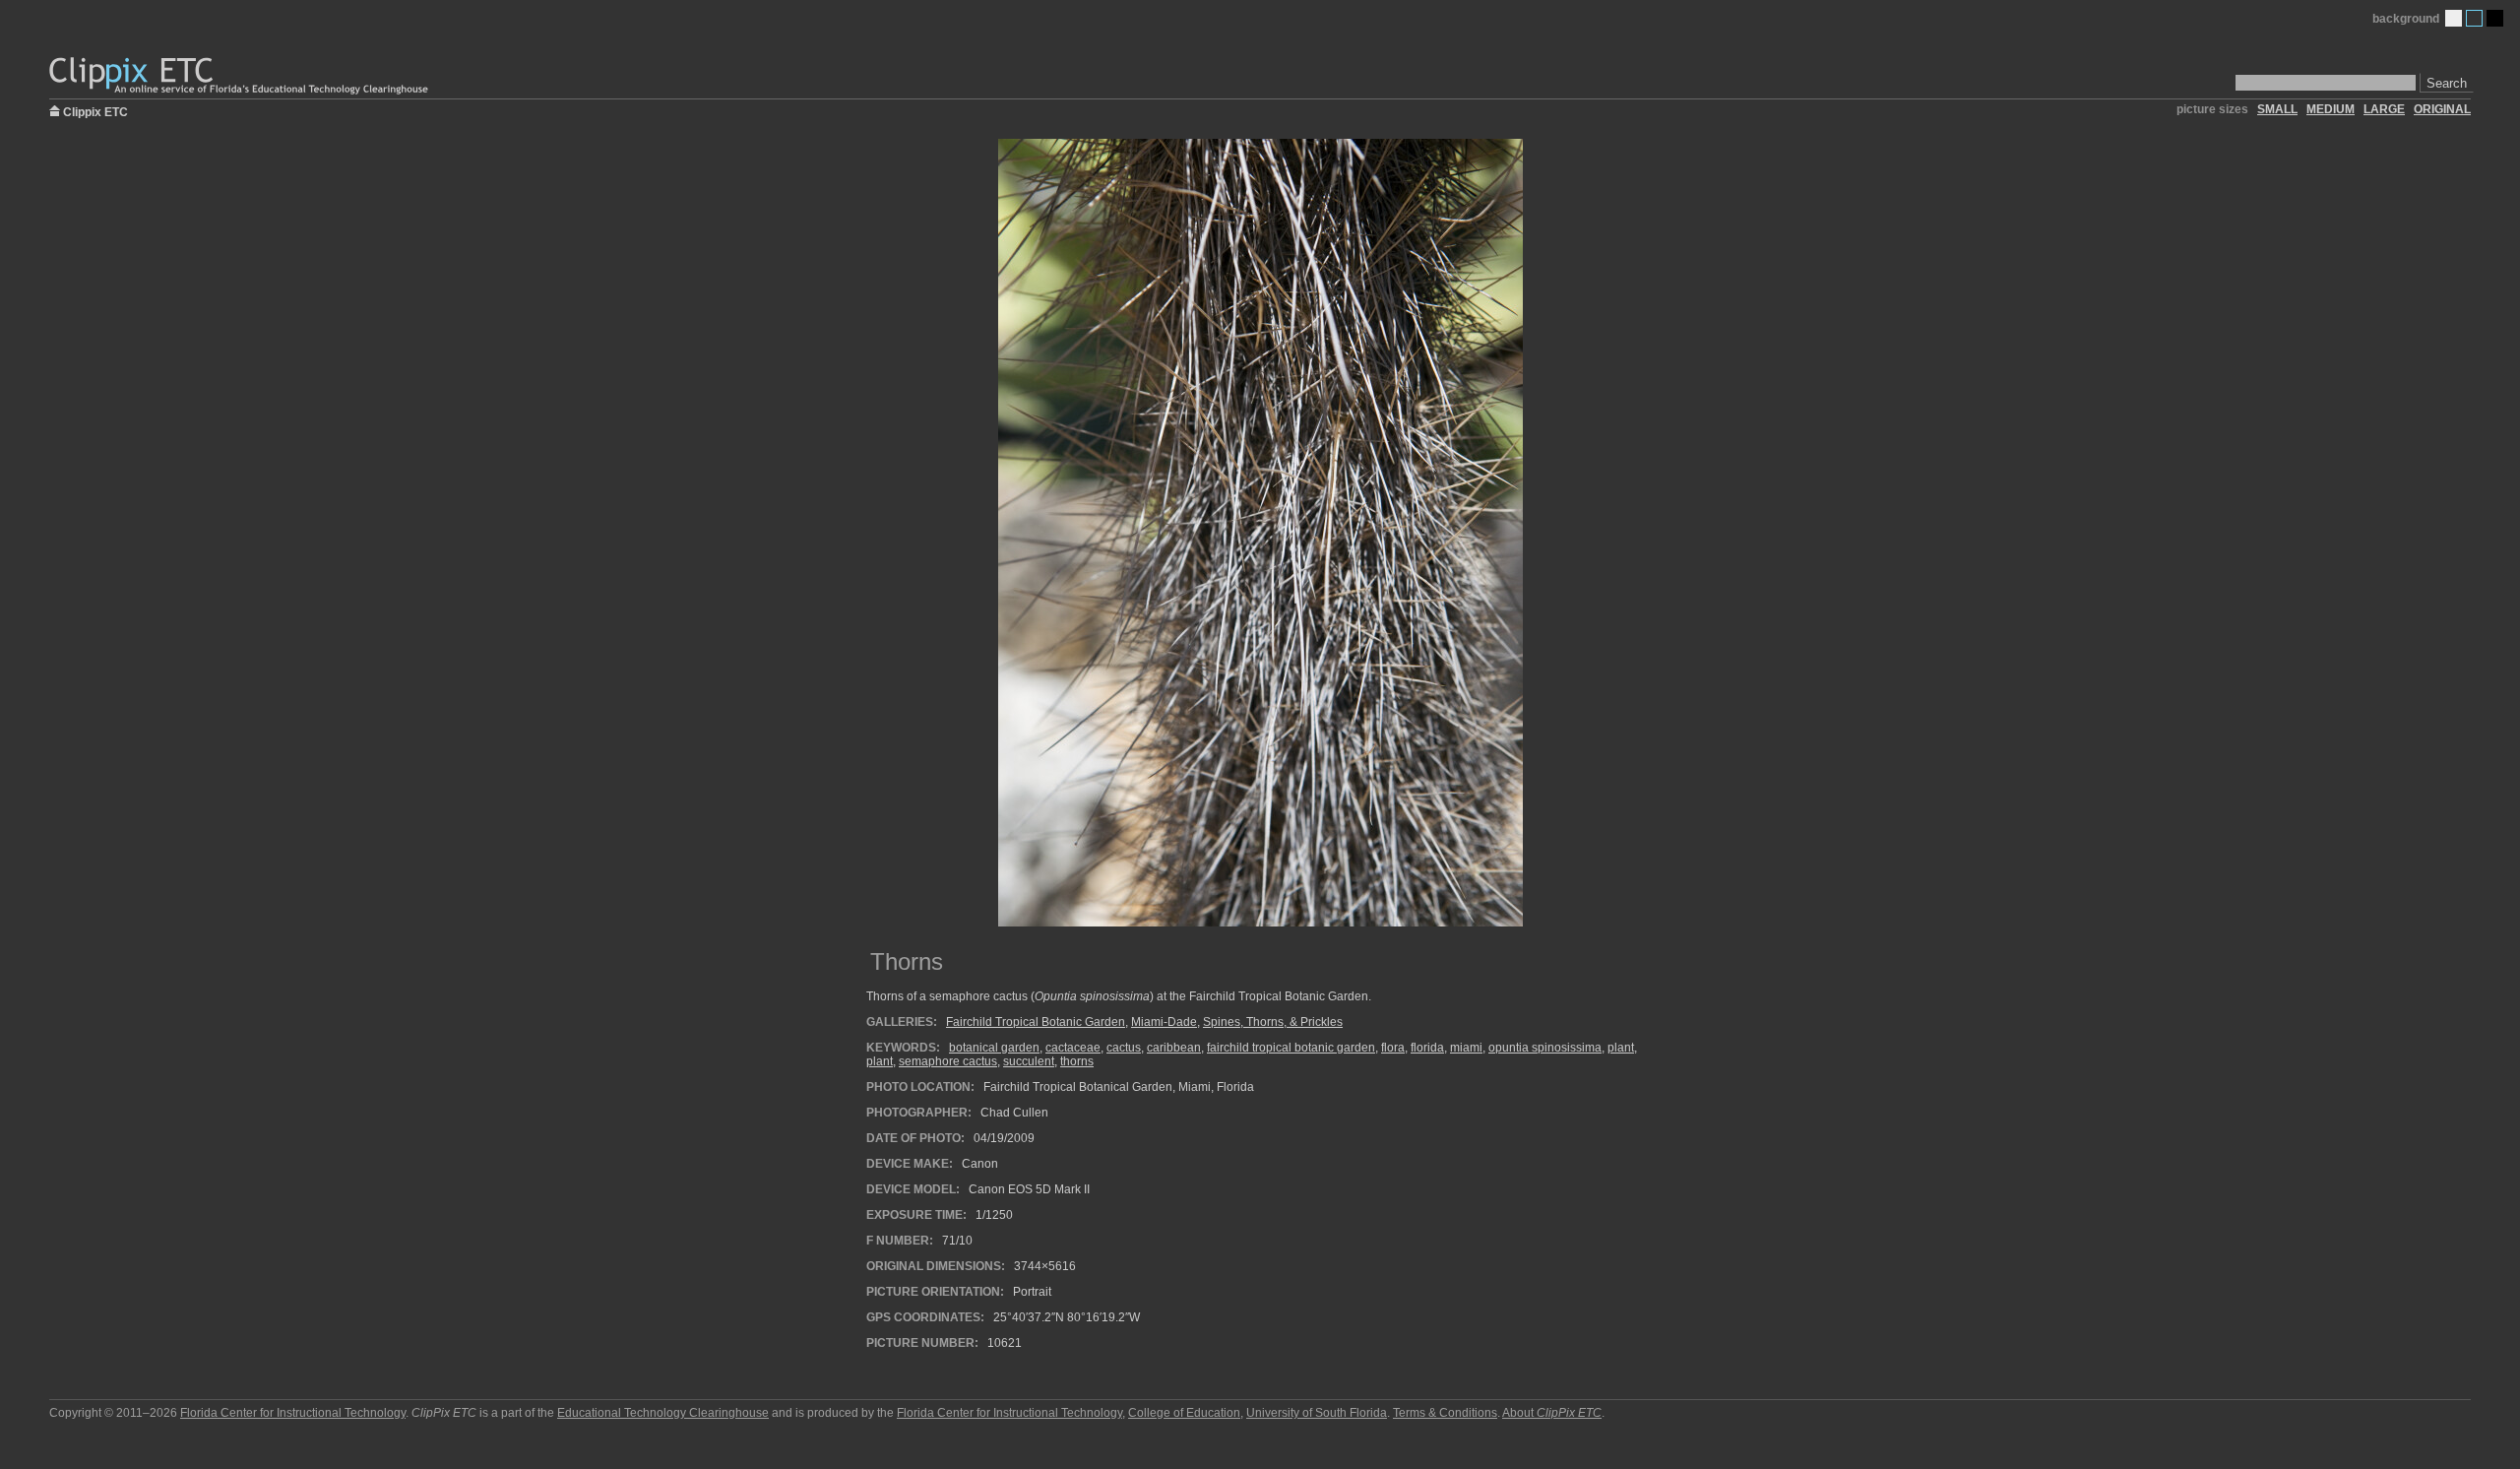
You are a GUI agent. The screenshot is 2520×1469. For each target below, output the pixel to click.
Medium (2474, 18)
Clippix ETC (95, 111)
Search (2447, 83)
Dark (2495, 18)
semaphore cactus (948, 1061)
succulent (1029, 1061)
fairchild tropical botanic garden (1291, 1048)
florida (1427, 1048)
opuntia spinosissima (1545, 1048)
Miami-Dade (1164, 1022)
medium (2331, 109)
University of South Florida (1317, 1413)
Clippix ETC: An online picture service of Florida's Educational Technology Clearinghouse (240, 76)
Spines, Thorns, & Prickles (1273, 1022)
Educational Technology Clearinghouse (663, 1413)
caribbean (1174, 1048)
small (2277, 109)
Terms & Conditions (1445, 1413)
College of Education (1184, 1413)
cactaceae (1073, 1048)
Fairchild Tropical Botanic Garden (1036, 1022)
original (2442, 109)
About (1552, 1413)
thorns (1077, 1061)
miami (1466, 1048)
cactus (1124, 1048)
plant (1621, 1048)
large (2384, 109)
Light (2454, 18)
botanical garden (994, 1048)
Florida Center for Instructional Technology (293, 1413)
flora (1393, 1048)
